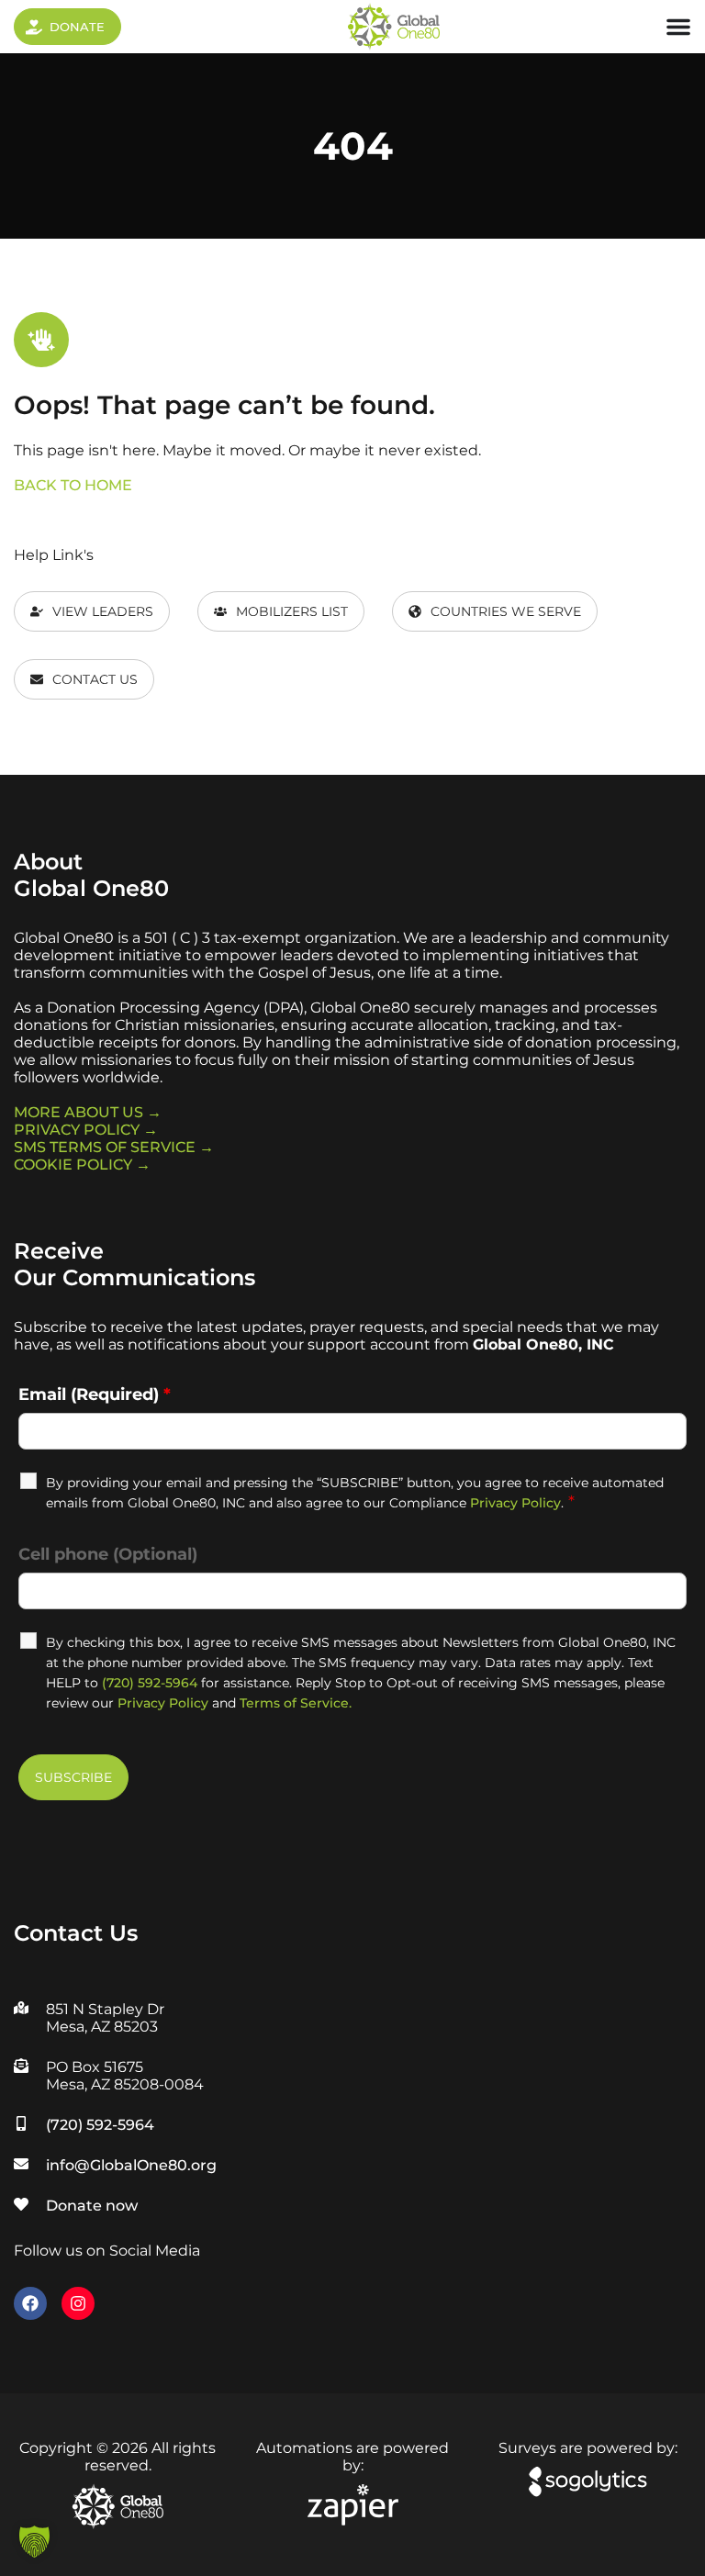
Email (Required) (95, 1394)
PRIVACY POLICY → (86, 1130)
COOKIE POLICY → (82, 1165)
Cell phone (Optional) (108, 1554)
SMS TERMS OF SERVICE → (114, 1147)
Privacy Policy (515, 1503)
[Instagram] (78, 2303)
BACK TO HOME (73, 485)
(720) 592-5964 (150, 1683)
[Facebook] (30, 2303)
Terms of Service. (296, 1703)
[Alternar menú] (678, 27)
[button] (34, 2542)
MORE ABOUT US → (88, 1112)
